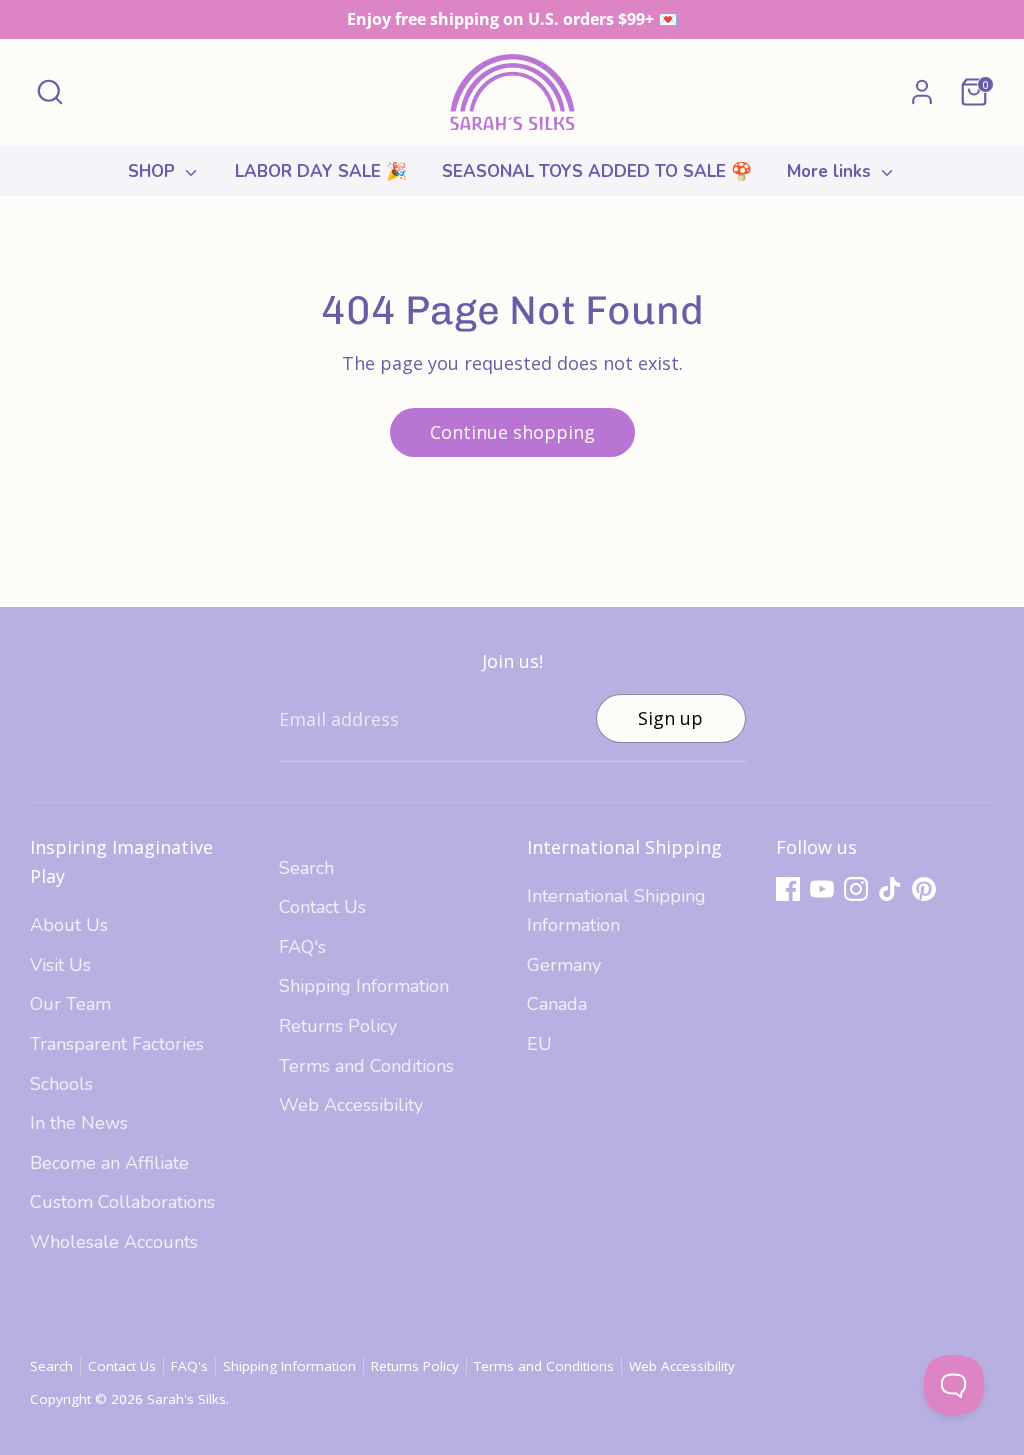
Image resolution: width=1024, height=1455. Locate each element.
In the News (79, 1123)
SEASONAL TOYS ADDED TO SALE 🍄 (597, 171)
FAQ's (302, 947)
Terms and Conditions (366, 1066)
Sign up (670, 718)
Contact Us (322, 907)
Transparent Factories (117, 1044)
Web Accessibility (351, 1105)
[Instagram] (856, 889)
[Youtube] (822, 889)
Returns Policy (338, 1026)
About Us (69, 925)
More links (831, 171)
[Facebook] (788, 889)
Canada (557, 1004)
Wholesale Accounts (114, 1242)
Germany (564, 965)
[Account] (922, 92)
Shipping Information (364, 986)
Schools (61, 1084)
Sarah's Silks (186, 1399)
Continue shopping (512, 432)
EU (539, 1044)
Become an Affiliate (109, 1163)
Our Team (70, 1004)
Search (306, 868)
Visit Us (60, 965)
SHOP (154, 171)
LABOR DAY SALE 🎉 (321, 171)
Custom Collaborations (122, 1202)
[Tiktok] (890, 889)
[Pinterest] (924, 889)
